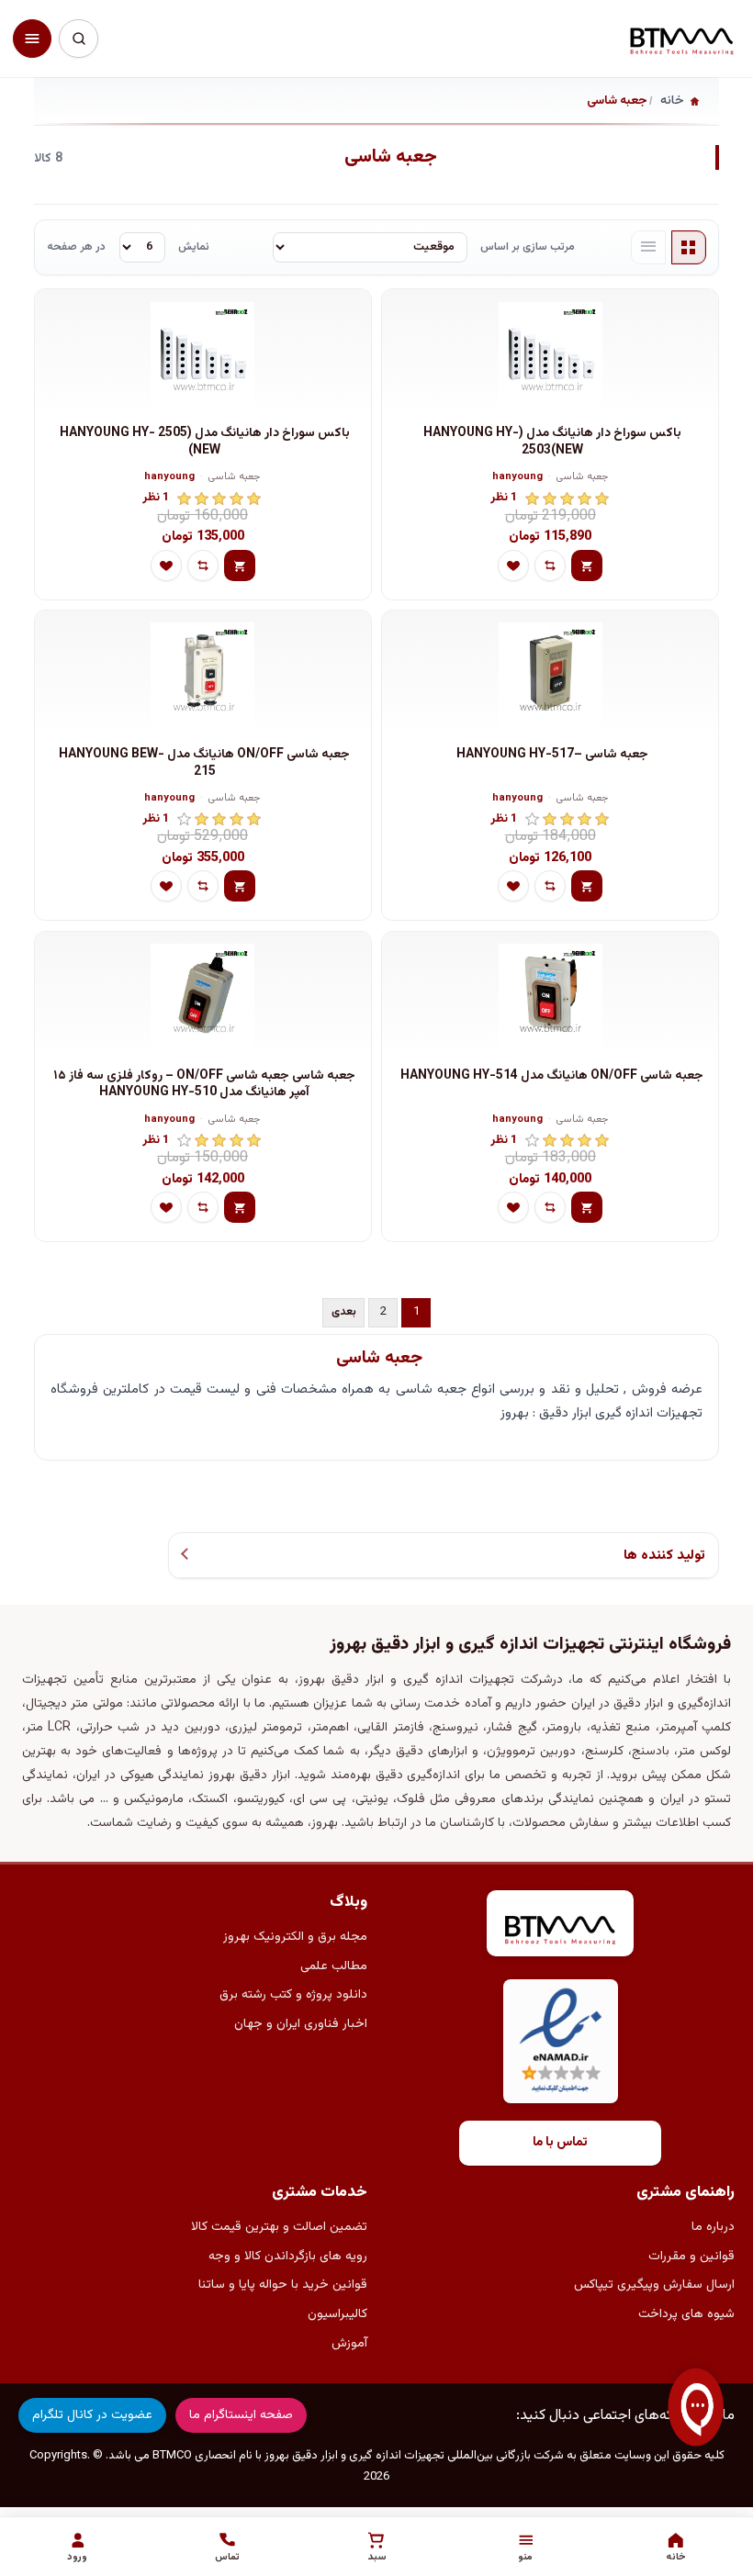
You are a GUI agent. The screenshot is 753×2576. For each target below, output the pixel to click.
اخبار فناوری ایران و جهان (301, 2024)
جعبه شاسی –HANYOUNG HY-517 (552, 755)
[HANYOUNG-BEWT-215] (203, 675)
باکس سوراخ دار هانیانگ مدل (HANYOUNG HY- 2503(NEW (552, 442)
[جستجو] (78, 39)
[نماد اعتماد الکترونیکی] (561, 2041)
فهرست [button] (648, 248)
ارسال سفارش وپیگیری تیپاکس (654, 2285)
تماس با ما (560, 2143)
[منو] (32, 39)
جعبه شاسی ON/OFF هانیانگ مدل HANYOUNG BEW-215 (204, 763)
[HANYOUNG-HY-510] (203, 996)
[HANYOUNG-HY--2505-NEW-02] (550, 353)
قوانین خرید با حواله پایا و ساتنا (283, 2285)
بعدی (344, 1312)
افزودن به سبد (587, 566)
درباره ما (713, 2227)
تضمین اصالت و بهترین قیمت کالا (279, 2227)
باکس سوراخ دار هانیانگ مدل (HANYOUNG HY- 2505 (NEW (205, 442)
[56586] (550, 996)
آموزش (349, 2344)
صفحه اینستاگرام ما (241, 2415)
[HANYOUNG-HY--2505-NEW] (203, 353)
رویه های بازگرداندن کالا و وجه (288, 2257)
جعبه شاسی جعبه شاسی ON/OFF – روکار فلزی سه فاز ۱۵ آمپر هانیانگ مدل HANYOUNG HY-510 (204, 1085)
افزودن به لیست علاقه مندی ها (513, 566)
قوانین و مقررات (691, 2257)
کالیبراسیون (337, 2314)
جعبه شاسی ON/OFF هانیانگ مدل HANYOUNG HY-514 (552, 1076)
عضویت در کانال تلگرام (92, 2415)
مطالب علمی (334, 1966)
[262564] (550, 675)
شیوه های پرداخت (686, 2314)
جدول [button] (689, 248)
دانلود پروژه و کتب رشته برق (293, 1995)
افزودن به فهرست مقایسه (550, 566)
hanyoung (517, 478)
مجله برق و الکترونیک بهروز (295, 1937)
